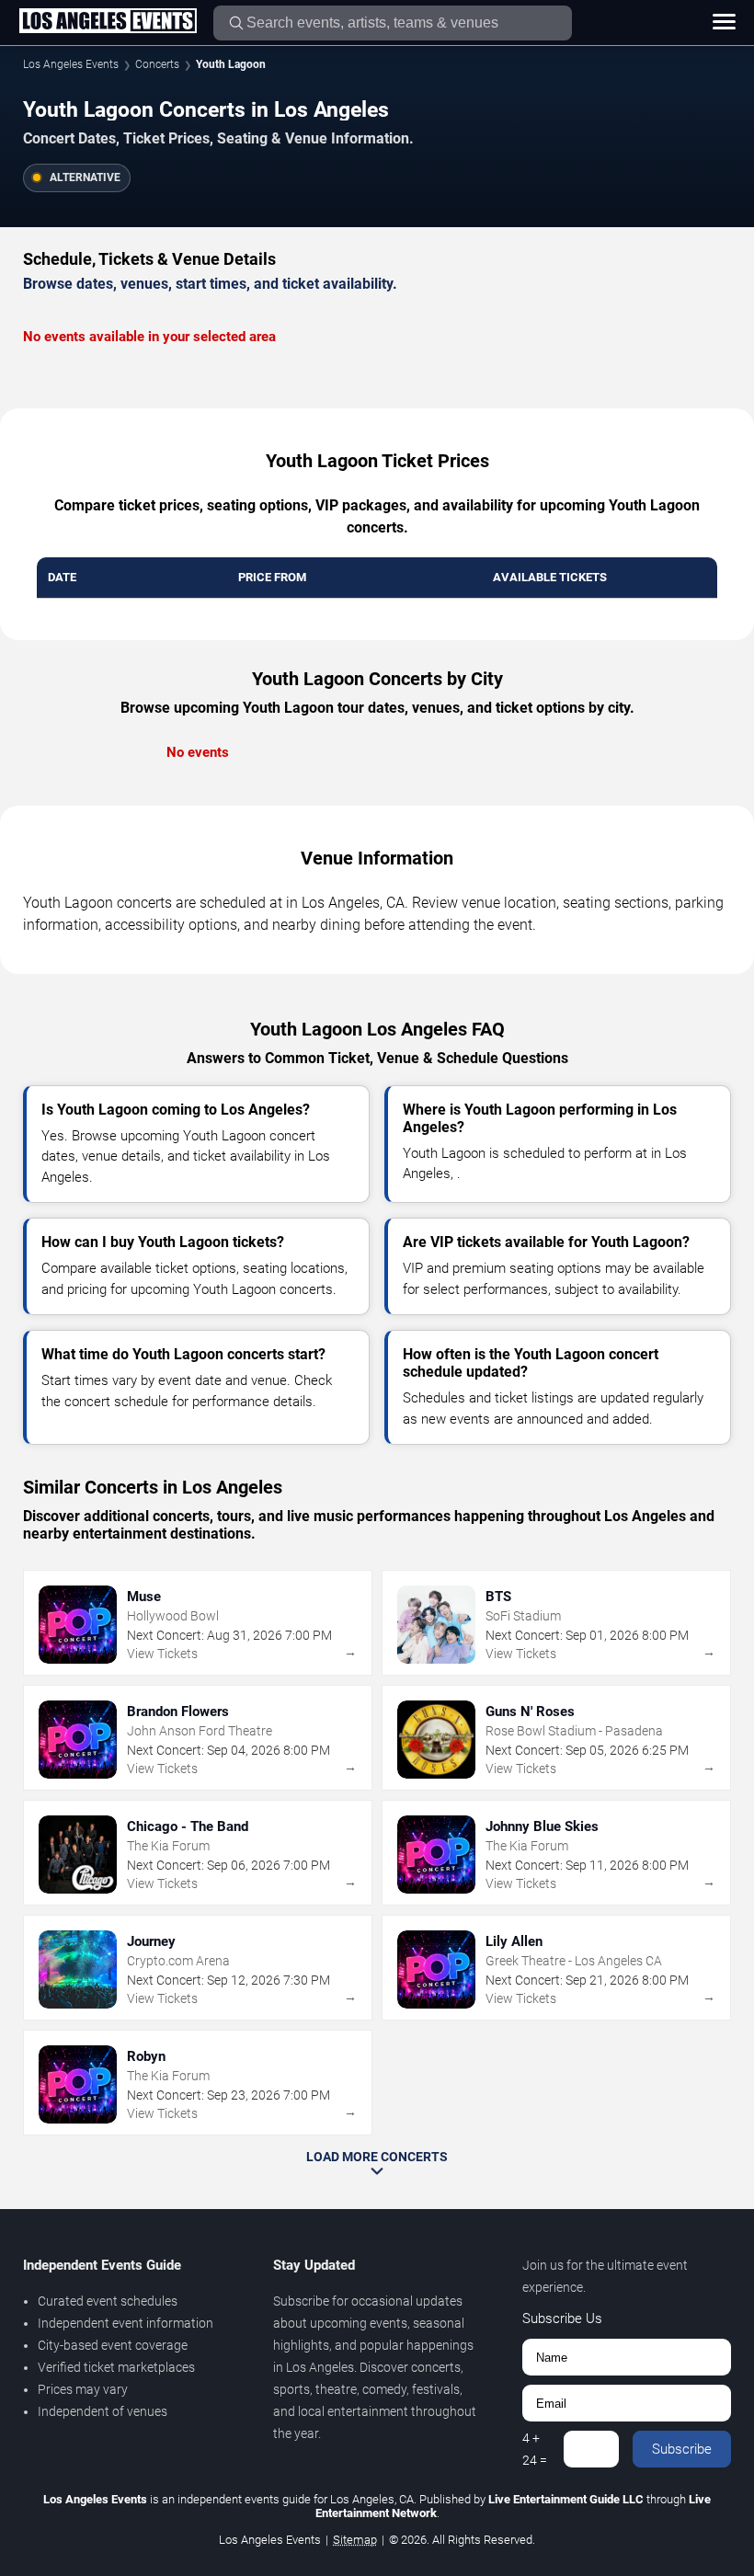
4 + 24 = (535, 2449)
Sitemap (355, 2540)
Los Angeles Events (71, 64)
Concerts (157, 64)
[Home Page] (108, 22)
